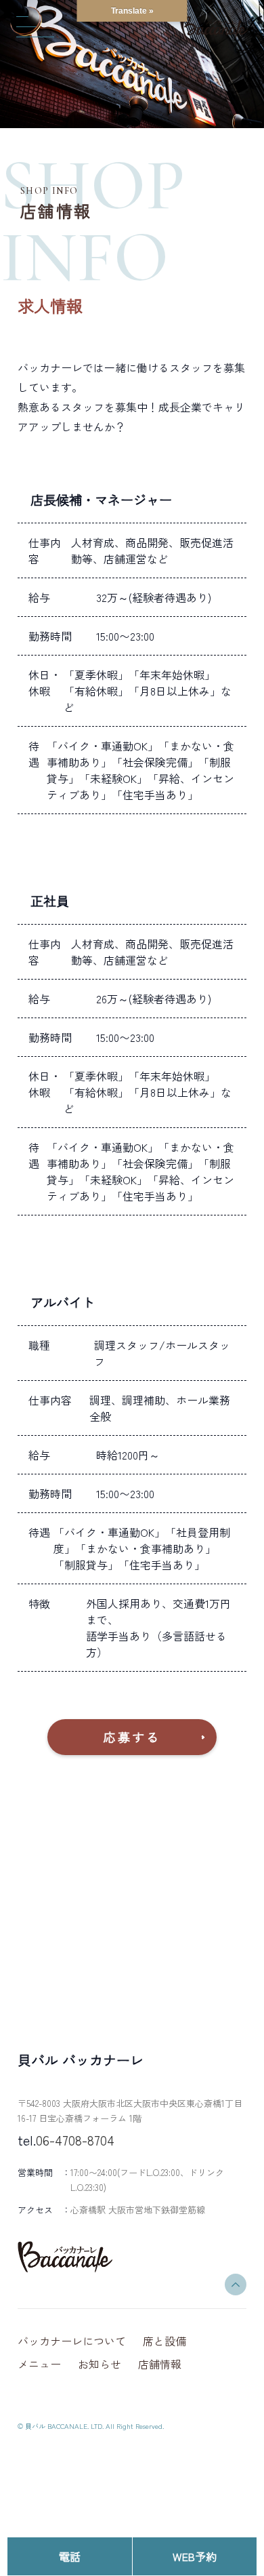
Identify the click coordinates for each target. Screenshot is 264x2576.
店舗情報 (160, 2364)
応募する (132, 1737)
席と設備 (164, 2341)
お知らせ (100, 2364)
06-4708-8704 (75, 2140)
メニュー (39, 2364)
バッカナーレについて (72, 2341)
